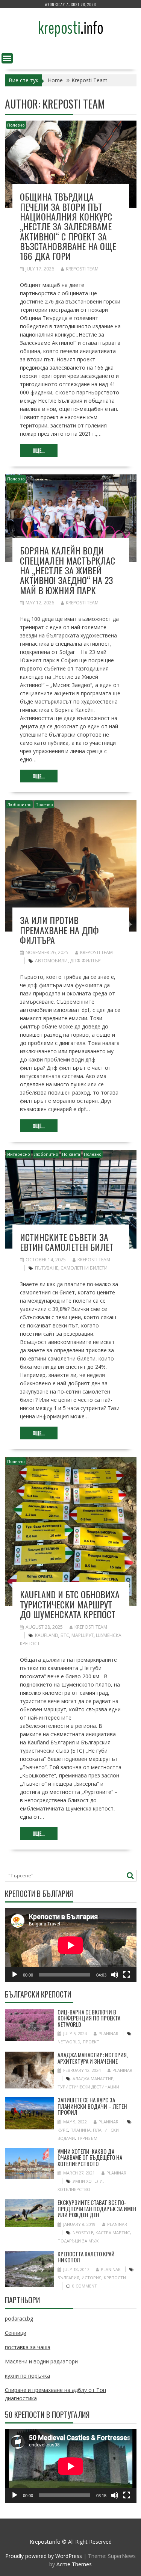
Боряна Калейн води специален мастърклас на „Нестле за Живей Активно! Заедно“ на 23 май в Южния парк (67, 570)
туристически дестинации (88, 2087)
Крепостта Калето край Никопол (86, 2257)
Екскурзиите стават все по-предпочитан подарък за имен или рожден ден (97, 2208)
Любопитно (19, 804)
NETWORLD (69, 2042)
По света (71, 1154)
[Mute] (115, 1975)
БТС (65, 1635)
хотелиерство (74, 2189)
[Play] (15, 1975)
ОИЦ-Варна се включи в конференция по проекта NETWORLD (89, 2018)
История (92, 2278)
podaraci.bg (19, 2319)
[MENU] (7, 58)
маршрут (83, 1635)
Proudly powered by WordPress (44, 2556)
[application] (71, 1945)
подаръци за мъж (78, 2241)
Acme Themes (74, 2564)
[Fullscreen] (127, 1975)
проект (91, 2042)
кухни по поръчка (27, 2376)
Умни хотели (88, 2181)
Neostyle (83, 2232)
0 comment (85, 2286)
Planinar (108, 2033)
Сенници (16, 2333)
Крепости (115, 2278)
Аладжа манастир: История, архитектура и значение (93, 2058)
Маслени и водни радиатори (41, 2361)
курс (63, 2130)
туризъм (87, 2138)
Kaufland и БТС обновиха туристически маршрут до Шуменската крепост (70, 1604)
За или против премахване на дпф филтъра (59, 930)
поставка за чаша (28, 2347)
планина (80, 2130)
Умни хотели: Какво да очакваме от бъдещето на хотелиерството (90, 2157)
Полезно (16, 125)
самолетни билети (84, 1268)
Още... (39, 450)
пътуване (47, 1268)
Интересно (19, 1154)
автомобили (51, 961)
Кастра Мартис (113, 2232)
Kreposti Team (82, 269)
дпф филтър (85, 961)
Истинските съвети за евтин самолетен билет (67, 1242)
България (68, 2278)
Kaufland (47, 1635)
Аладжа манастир (93, 2078)
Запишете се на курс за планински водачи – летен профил (92, 2106)
